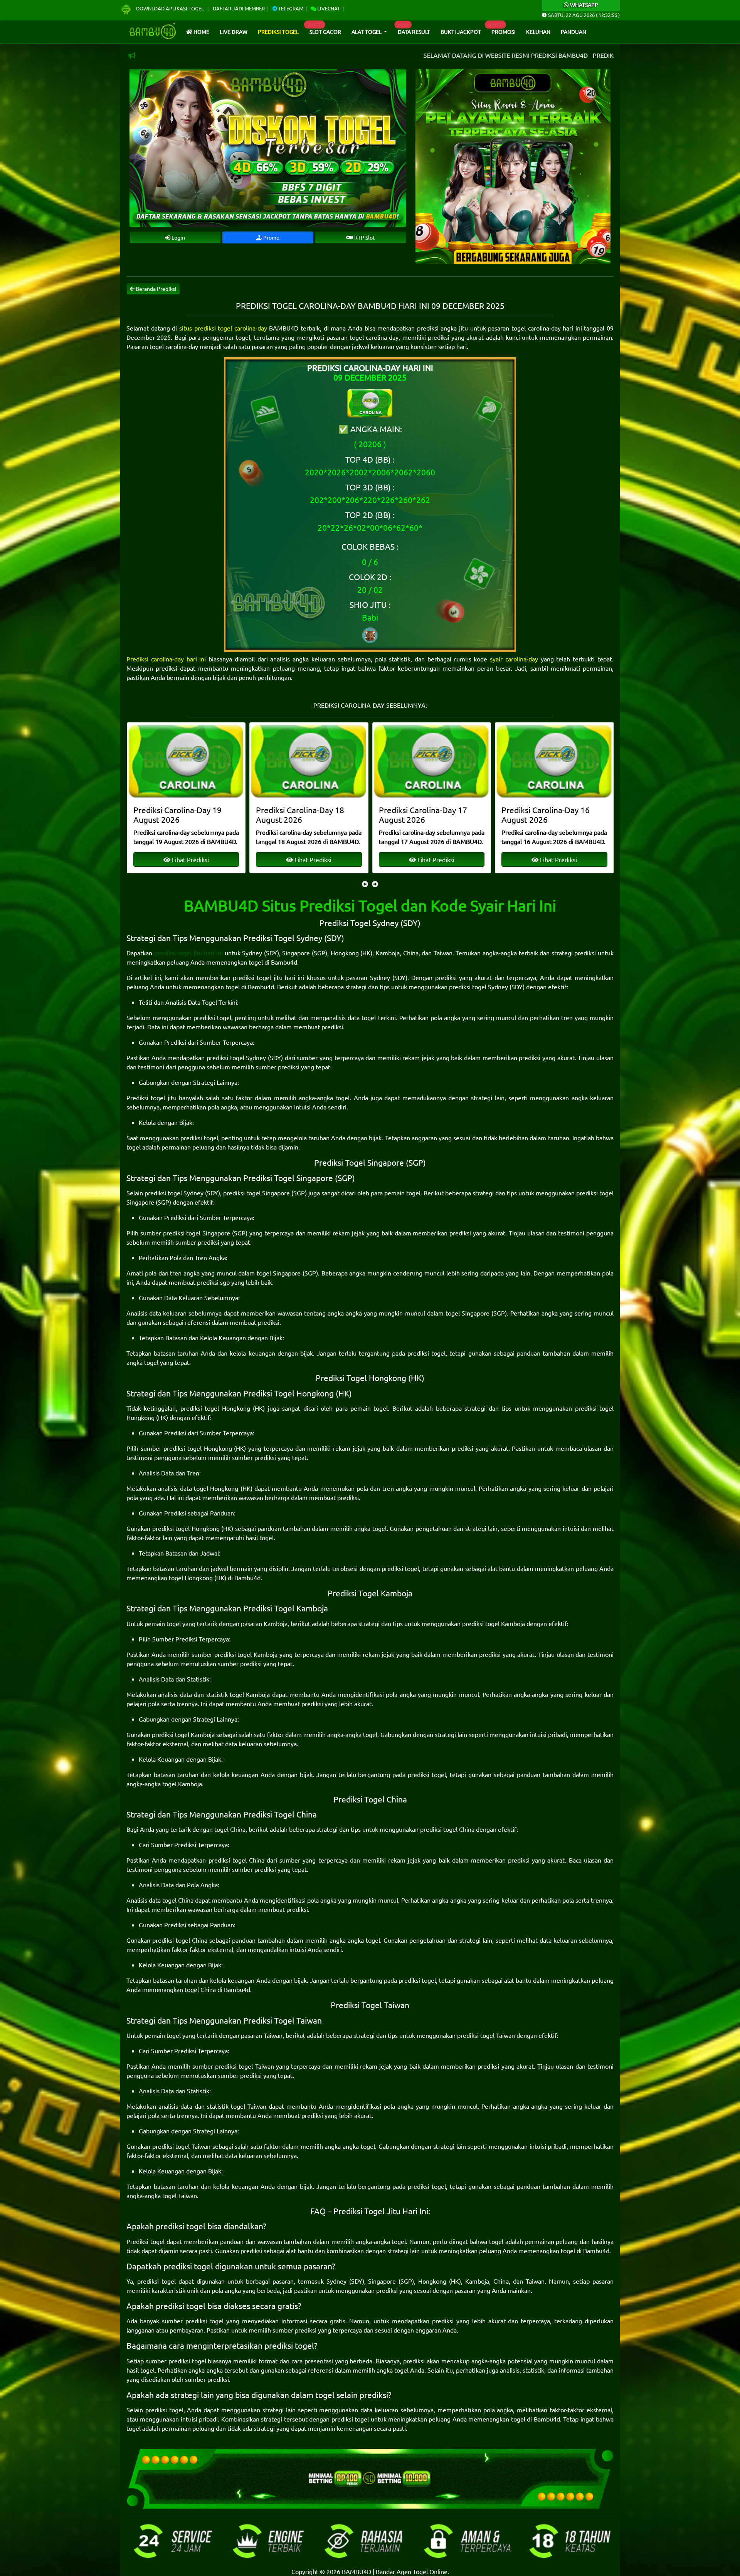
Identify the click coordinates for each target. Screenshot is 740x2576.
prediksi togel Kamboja (494, 1623)
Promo (271, 237)
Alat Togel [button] (367, 32)
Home (201, 32)
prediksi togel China (447, 1829)
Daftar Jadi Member (239, 8)
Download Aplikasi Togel (170, 8)
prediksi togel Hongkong (215, 1408)
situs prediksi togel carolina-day (223, 328)
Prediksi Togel (278, 32)
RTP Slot (364, 237)
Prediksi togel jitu (151, 1098)
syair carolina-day (514, 659)
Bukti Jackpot (461, 32)
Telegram (290, 8)
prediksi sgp (213, 1282)
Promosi (504, 32)
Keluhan (538, 32)
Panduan (573, 32)
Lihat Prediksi (190, 859)
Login (178, 237)
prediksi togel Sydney (478, 987)
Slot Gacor (325, 32)
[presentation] (365, 884)
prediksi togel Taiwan (486, 2035)
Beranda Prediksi (156, 289)
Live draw (234, 32)
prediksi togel (212, 1017)
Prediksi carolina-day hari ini (166, 659)
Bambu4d (284, 962)
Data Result (414, 32)
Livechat (328, 8)
